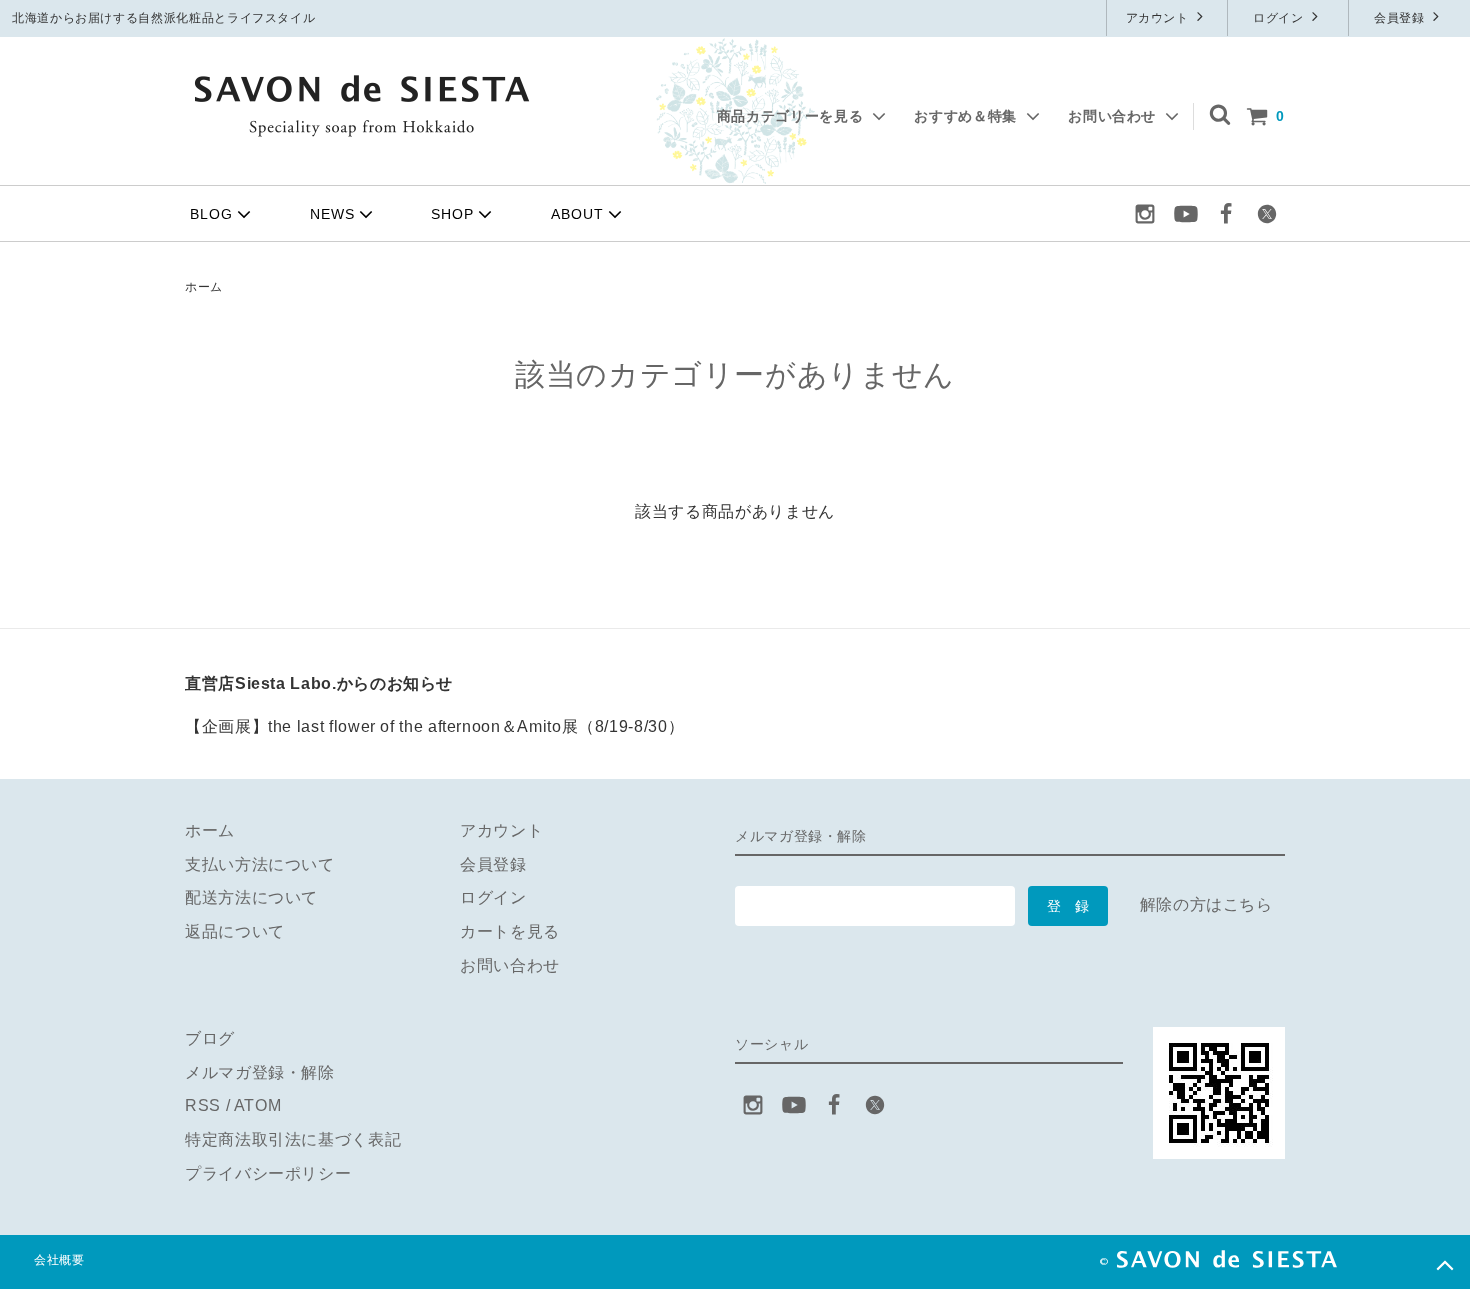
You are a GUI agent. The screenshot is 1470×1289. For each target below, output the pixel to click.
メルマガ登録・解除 (260, 1072)
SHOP (452, 214)
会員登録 (1401, 18)
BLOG (211, 214)
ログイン (1280, 18)
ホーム (204, 287)
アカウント (1159, 18)
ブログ (210, 1038)
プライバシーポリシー (268, 1173)
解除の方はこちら (1206, 904)
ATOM (258, 1105)
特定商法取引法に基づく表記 (293, 1139)
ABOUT (577, 214)
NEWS (332, 214)
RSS (203, 1105)
